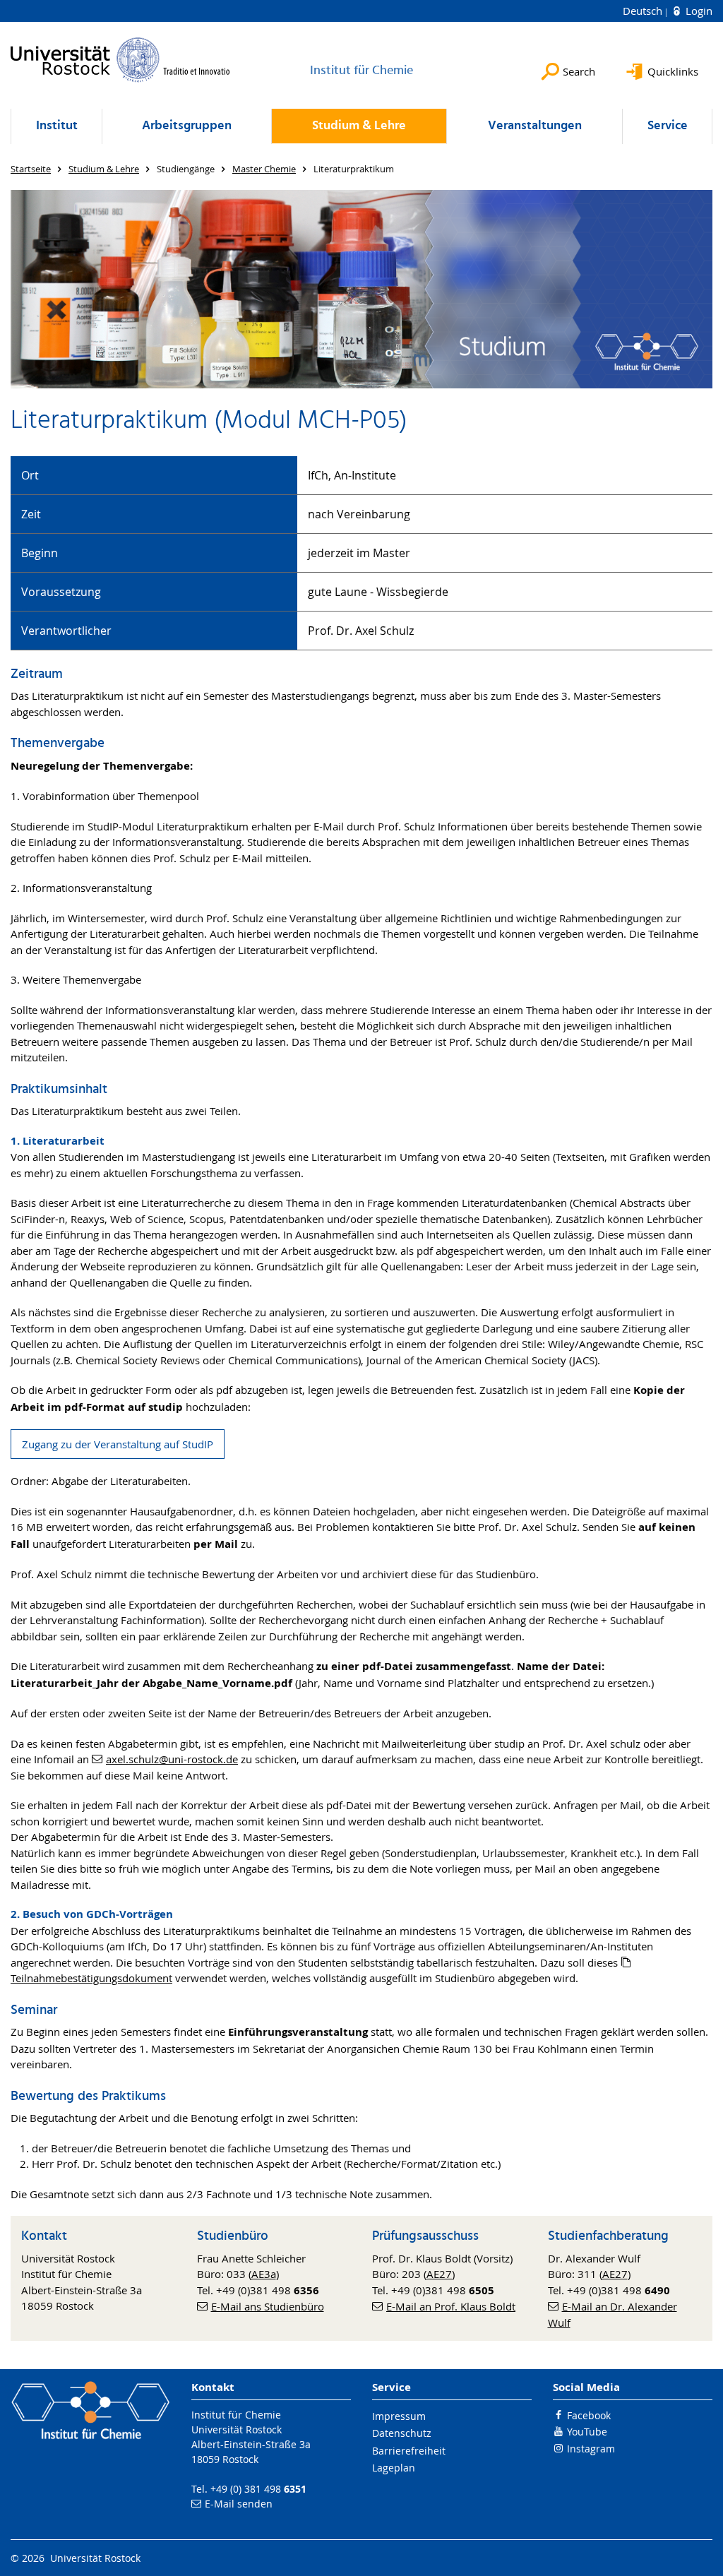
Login (698, 11)
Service (668, 126)
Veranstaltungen (535, 126)
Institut (57, 126)
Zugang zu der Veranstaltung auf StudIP (118, 1444)
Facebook (589, 2415)
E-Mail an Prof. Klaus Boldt (451, 2306)
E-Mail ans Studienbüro (268, 2306)
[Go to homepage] (120, 60)
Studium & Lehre (359, 126)
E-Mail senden (239, 2504)
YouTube (587, 2432)
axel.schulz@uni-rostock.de (172, 1759)
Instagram (591, 2449)
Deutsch (644, 11)
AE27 (439, 2274)
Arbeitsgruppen (187, 126)
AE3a (264, 2274)
